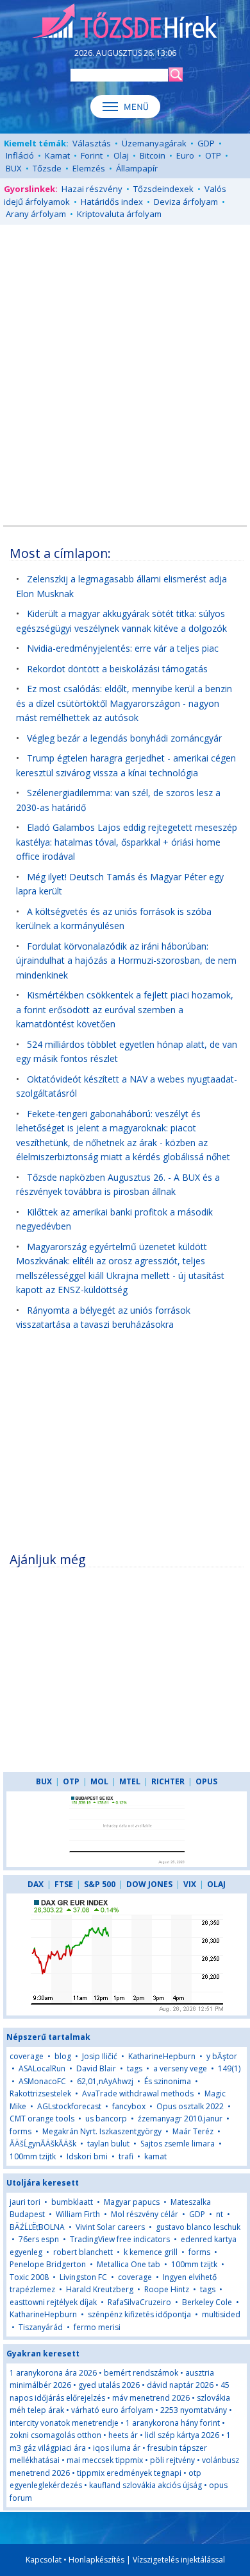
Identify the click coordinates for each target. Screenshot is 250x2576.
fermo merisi (97, 2327)
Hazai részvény (92, 189)
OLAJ (216, 1884)
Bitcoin (153, 155)
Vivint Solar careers (110, 2227)
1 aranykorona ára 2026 (53, 2373)
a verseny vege (180, 2068)
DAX (36, 1884)
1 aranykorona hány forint (173, 2423)
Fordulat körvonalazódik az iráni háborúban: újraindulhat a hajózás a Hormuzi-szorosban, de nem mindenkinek (126, 961)
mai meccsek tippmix (105, 2460)
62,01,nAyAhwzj (105, 2081)
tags (135, 2068)
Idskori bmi (87, 2156)
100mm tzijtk (33, 2156)
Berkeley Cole (207, 2302)
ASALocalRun (42, 2068)
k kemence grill (151, 2252)
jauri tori (25, 2202)
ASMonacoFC (42, 2081)
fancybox (129, 2106)
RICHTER (168, 1781)
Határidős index (112, 202)
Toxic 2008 (29, 2277)
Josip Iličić (100, 2056)
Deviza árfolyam (186, 202)
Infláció (20, 155)
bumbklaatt (72, 2202)
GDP (206, 143)
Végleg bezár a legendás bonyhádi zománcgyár (124, 738)
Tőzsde (47, 168)
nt (220, 2214)
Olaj (121, 155)
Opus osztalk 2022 (190, 2106)
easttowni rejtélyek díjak (53, 2302)
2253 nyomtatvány (194, 2410)
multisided (221, 2314)
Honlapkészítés (96, 2560)
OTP (213, 155)
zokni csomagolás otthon (55, 2435)
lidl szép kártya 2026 (182, 2435)
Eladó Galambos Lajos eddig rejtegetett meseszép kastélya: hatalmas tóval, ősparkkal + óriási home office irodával (127, 842)
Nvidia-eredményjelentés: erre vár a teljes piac (123, 648)
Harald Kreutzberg (100, 2289)
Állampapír (137, 168)
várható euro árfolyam (112, 2410)
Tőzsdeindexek (163, 189)
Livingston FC (83, 2277)
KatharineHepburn (162, 2056)
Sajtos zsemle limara (178, 2144)
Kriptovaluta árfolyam (119, 214)
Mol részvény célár (145, 2214)
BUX (14, 168)
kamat (155, 2156)
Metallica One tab (129, 2264)
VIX (190, 1884)
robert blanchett (83, 2252)
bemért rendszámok (141, 2373)
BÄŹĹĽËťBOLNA (37, 2227)
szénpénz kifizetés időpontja (139, 2314)
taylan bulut (108, 2144)
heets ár (123, 2435)
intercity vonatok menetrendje (64, 2423)
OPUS (206, 1781)
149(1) (229, 2068)
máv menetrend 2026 (151, 2398)
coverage (27, 2056)
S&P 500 (100, 1884)
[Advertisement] (125, 363)
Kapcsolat (44, 2560)
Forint (92, 155)
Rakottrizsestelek (40, 2093)
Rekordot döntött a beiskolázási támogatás (117, 669)
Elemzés (89, 168)
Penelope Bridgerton (48, 2264)
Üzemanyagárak (154, 143)
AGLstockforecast (69, 2106)
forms (21, 2131)
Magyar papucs (132, 2202)
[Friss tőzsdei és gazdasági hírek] (125, 22)
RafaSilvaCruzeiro (139, 2302)
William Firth (78, 2214)
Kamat (57, 155)
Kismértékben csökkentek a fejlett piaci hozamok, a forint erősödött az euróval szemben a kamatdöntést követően (125, 1009)
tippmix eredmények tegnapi (129, 2473)
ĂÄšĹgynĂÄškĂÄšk (43, 2144)
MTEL (130, 1781)
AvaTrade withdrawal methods (138, 2093)
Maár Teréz (193, 2131)
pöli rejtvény (172, 2460)
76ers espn (39, 2239)
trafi (126, 2156)
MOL (99, 1781)
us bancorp (106, 2119)
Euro (185, 155)
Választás (92, 143)
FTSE (64, 1884)
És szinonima (168, 2081)
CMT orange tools (42, 2119)
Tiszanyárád (41, 2327)
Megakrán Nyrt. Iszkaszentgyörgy (102, 2131)
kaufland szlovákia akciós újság (146, 2485)
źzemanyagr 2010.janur (180, 2119)
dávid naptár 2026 (180, 2385)
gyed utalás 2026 (109, 2385)
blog (63, 2056)
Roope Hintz (167, 2289)
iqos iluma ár (117, 2448)
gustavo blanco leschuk (198, 2227)
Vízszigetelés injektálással (179, 2560)
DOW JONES (149, 1884)
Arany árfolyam (36, 214)
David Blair (96, 2068)
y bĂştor (222, 2056)
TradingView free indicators (120, 2239)
